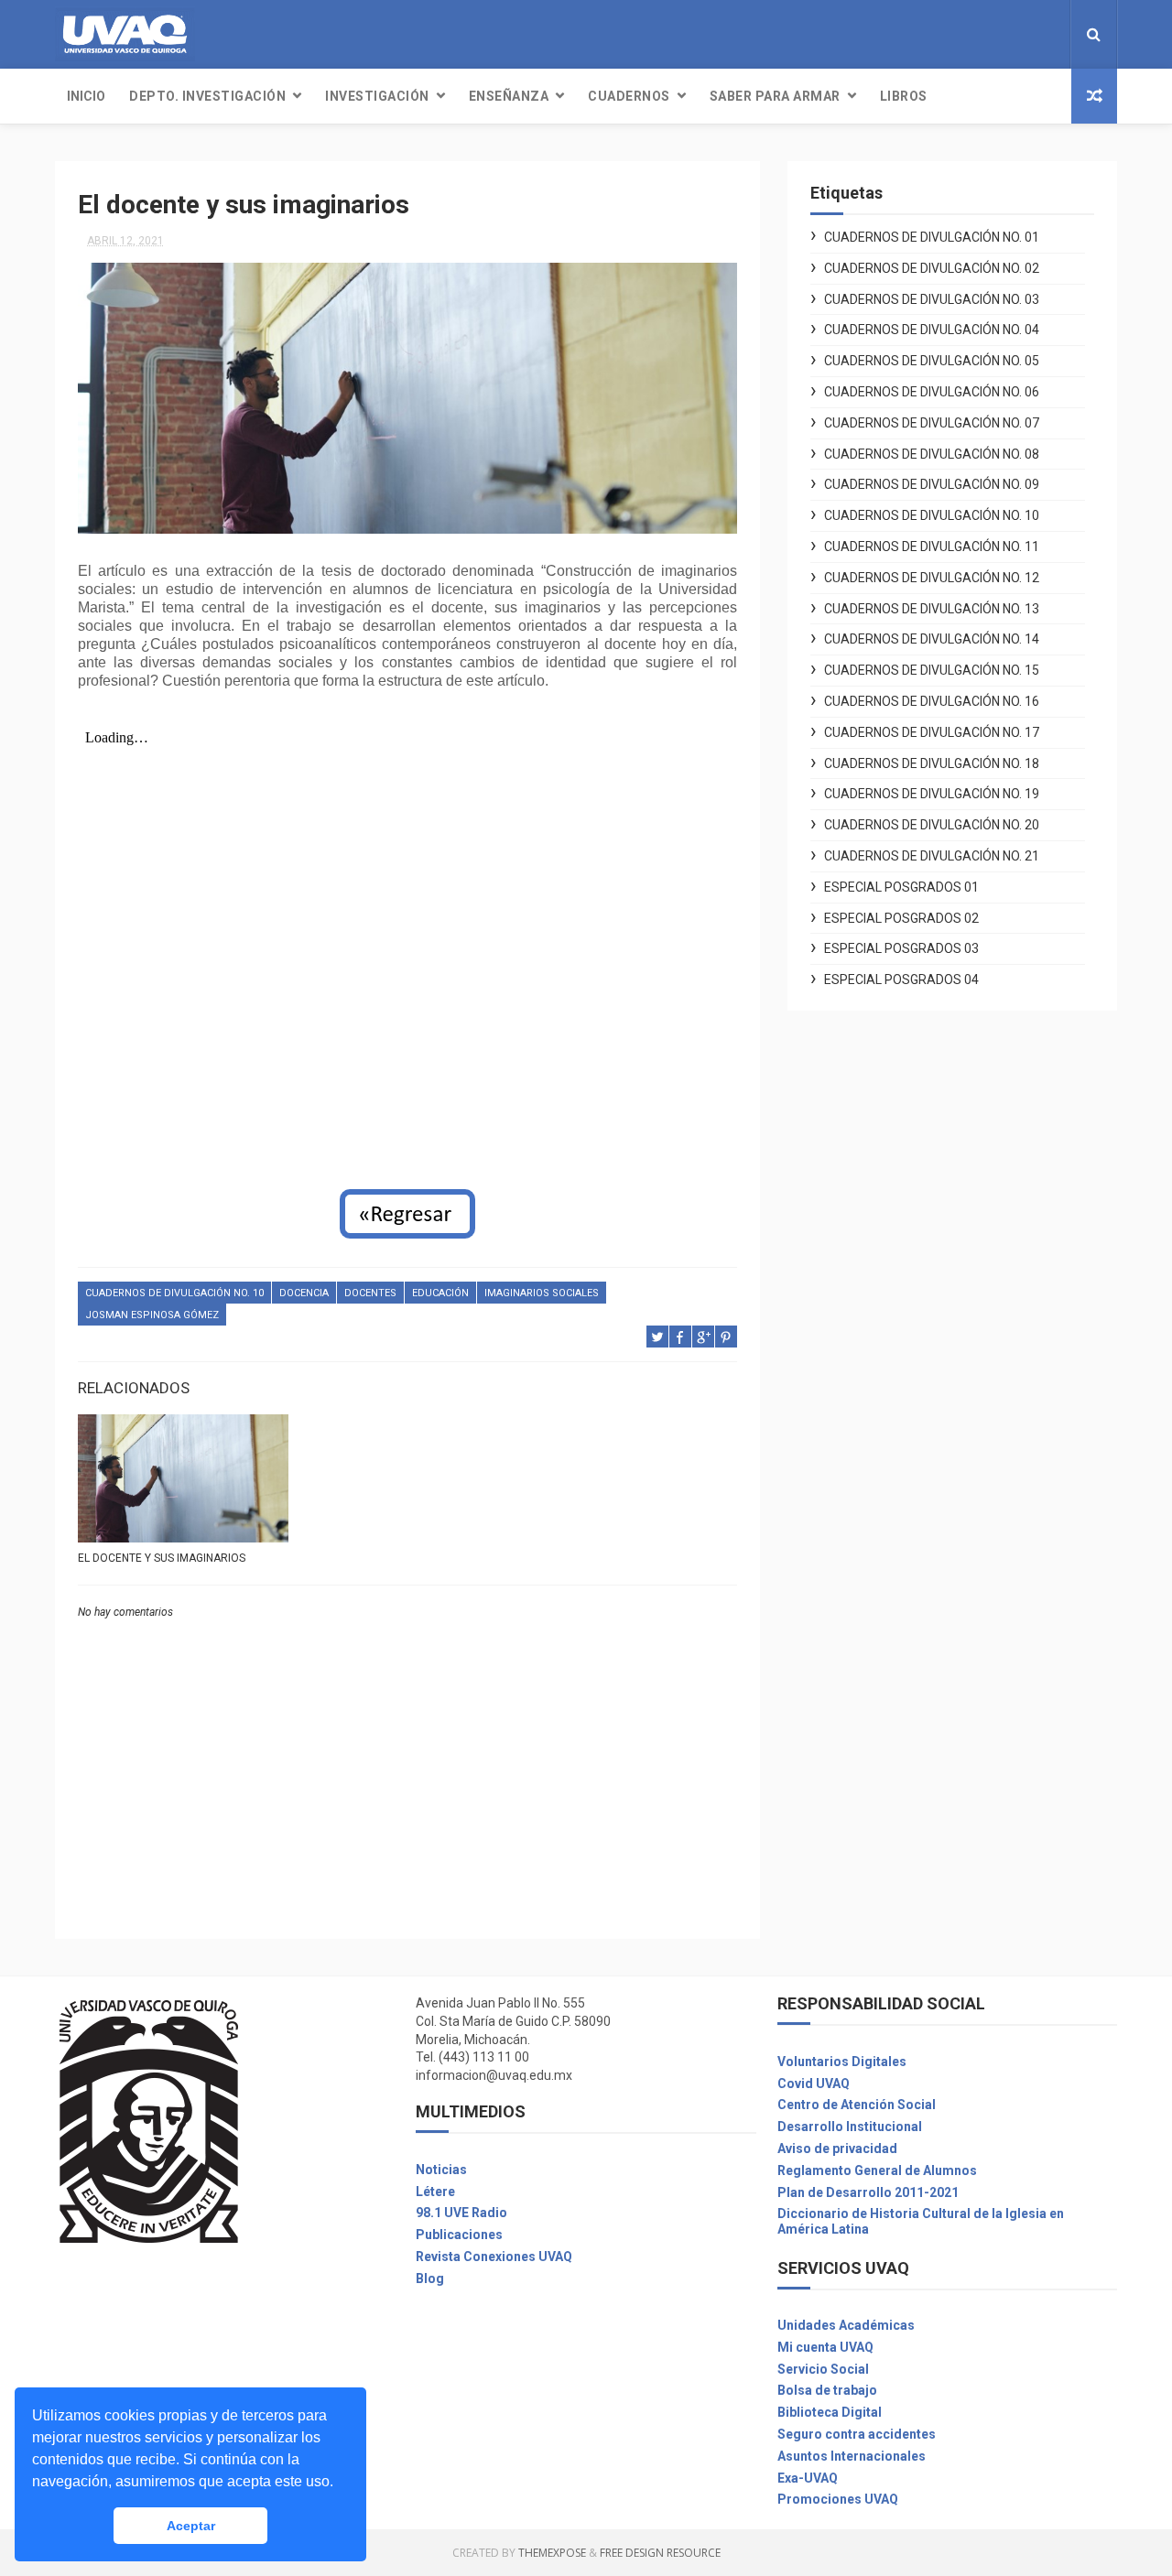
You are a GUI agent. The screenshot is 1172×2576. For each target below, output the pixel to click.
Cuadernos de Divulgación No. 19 (932, 794)
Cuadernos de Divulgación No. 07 (932, 423)
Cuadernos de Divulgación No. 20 (932, 825)
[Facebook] (1022, 34)
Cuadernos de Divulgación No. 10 (174, 1293)
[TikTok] (1051, 34)
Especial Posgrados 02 (901, 918)
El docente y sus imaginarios (162, 1558)
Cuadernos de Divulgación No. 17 (932, 732)
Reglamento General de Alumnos (877, 2170)
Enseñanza (509, 96)
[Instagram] (1036, 34)
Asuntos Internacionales (852, 2456)
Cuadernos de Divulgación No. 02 (932, 268)
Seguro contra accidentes (857, 2434)
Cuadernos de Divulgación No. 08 (932, 454)
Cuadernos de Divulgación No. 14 (932, 639)
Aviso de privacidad (837, 2148)
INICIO (86, 96)
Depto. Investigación (207, 96)
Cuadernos (629, 96)
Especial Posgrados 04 (901, 980)
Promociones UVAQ (838, 2499)
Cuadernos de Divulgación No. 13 (932, 609)
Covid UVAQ (814, 2084)
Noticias (441, 2170)
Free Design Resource (660, 2553)
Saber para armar (775, 96)
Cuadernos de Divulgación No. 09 (932, 484)
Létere (435, 2192)
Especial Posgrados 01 (901, 887)
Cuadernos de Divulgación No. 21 (932, 856)
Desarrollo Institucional (850, 2127)
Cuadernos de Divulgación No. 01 (932, 237)
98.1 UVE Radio (461, 2213)
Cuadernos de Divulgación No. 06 (932, 392)
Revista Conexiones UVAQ (494, 2257)
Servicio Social (823, 2369)
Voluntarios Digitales (842, 2062)
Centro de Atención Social (857, 2105)
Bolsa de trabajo (827, 2390)
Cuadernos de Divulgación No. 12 (932, 578)
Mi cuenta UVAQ (825, 2347)
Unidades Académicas (846, 2325)
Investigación (377, 96)
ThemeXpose (552, 2553)
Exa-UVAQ (808, 2478)
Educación (440, 1293)
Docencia (304, 1293)
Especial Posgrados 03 (901, 948)
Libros (904, 96)
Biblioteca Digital (830, 2412)
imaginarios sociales (542, 1293)
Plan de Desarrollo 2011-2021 (868, 2192)
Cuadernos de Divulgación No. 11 (932, 547)
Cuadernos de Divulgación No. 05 (932, 361)
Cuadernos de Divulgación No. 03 (932, 299)
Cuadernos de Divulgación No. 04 (932, 330)
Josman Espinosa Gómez (152, 1315)
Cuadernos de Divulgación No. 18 (932, 763)
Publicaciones (459, 2235)
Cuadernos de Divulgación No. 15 (932, 670)
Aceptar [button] (191, 2526)
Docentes (370, 1293)
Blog (430, 2278)
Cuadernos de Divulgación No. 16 (932, 701)
